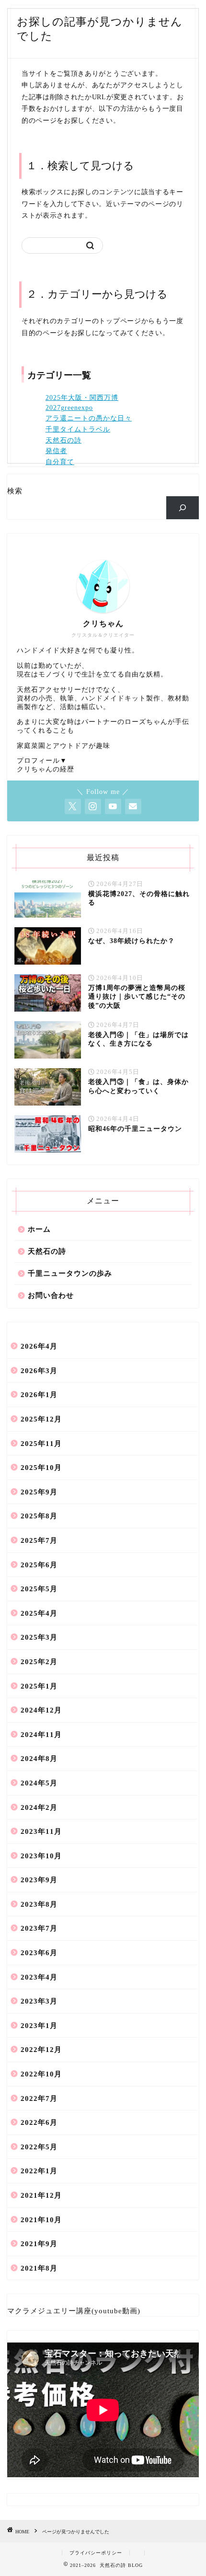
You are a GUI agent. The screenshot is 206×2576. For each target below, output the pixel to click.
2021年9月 (39, 2244)
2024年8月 (39, 1758)
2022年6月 (39, 2122)
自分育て (60, 462)
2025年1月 (39, 1686)
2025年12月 (41, 1419)
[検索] (183, 508)
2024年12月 (41, 1710)
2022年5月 (39, 2147)
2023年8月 (39, 1904)
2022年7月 (39, 2098)
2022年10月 (41, 2074)
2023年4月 (39, 1977)
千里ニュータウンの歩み (70, 1273)
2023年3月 (39, 2001)
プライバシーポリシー (96, 2553)
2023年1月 (39, 2025)
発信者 (56, 451)
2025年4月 (39, 1613)
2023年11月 (41, 1831)
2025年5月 (39, 1589)
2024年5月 (39, 1783)
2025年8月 (39, 1516)
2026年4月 (39, 1346)
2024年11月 (41, 1734)
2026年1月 (39, 1394)
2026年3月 (39, 1370)
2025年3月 (39, 1637)
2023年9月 (39, 1880)
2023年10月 (41, 1856)
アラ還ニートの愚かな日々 (89, 418)
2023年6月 (39, 1952)
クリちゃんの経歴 (46, 769)
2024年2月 (39, 1807)
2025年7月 (39, 1540)
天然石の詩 (63, 440)
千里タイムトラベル (78, 429)
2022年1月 (39, 2171)
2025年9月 (39, 1492)
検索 (15, 491)
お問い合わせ (51, 1295)
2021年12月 (41, 2195)
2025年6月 (39, 1565)
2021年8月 (39, 2268)
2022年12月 (41, 2049)
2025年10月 (41, 1467)
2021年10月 (41, 2220)
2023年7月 (39, 1928)
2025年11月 (41, 1443)
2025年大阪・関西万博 (82, 398)
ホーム (39, 1229)
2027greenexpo (69, 408)
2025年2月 (39, 1661)
